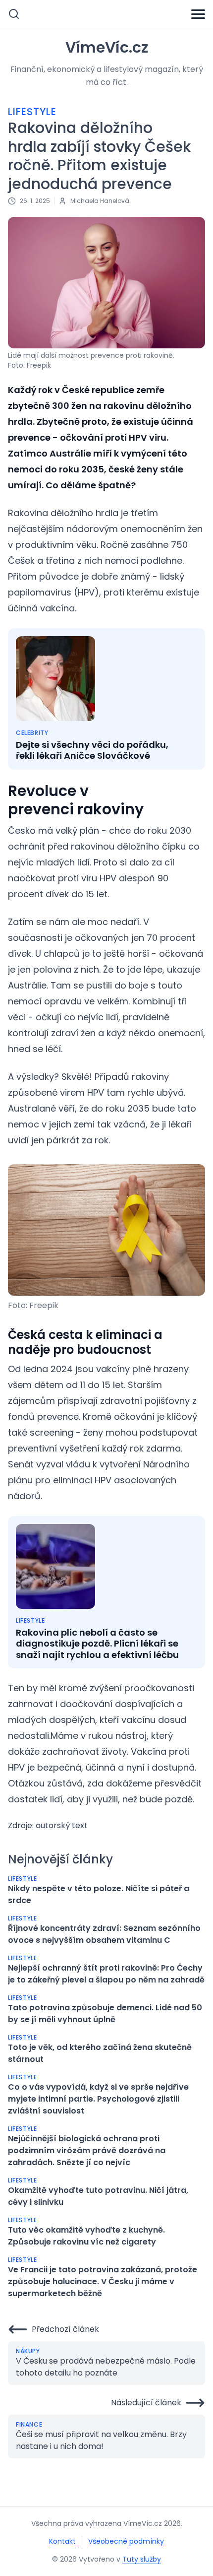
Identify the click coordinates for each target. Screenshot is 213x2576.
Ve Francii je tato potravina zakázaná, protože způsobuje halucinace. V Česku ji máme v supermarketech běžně (103, 2281)
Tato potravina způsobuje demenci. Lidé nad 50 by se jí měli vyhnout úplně (105, 2014)
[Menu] (198, 14)
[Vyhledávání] (14, 14)
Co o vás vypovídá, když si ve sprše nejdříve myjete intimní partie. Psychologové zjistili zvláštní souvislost (98, 2099)
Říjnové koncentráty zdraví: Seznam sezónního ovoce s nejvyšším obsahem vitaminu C (104, 1934)
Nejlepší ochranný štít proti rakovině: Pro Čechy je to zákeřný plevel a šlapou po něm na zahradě (106, 1974)
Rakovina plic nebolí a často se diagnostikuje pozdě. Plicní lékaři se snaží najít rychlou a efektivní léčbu (97, 1644)
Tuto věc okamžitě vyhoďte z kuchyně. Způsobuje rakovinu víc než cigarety (86, 2236)
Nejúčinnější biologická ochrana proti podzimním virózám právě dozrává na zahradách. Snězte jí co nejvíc (87, 2150)
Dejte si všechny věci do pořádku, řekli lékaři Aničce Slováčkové (92, 751)
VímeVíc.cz (107, 48)
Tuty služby (142, 2559)
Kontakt (62, 2541)
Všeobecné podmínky (126, 2541)
